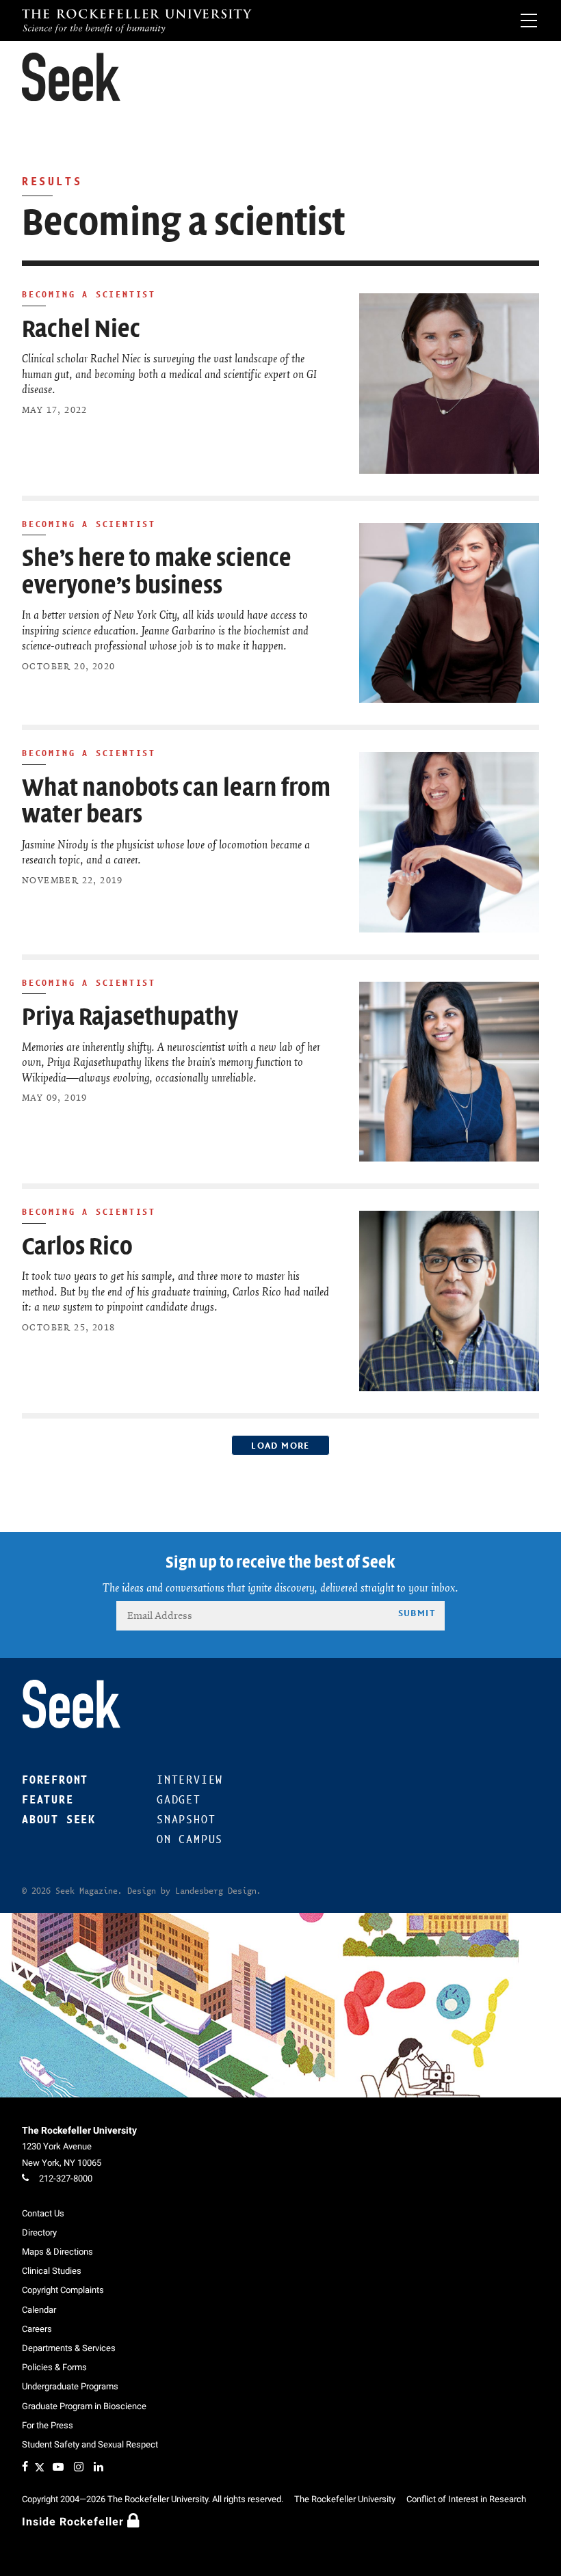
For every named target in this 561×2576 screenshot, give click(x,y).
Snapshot (186, 1820)
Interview (190, 1780)
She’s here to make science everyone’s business (157, 572)
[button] (71, 77)
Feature (48, 1800)
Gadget (179, 1800)
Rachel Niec (81, 329)
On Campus (190, 1839)
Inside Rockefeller (75, 2522)
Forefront (55, 1780)
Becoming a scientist (89, 294)
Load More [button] (280, 1445)
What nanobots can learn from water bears (176, 802)
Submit (417, 1613)
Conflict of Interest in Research (466, 2499)
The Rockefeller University (79, 2130)
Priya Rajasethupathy (130, 1017)
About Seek (59, 1820)
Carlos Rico (77, 1247)
